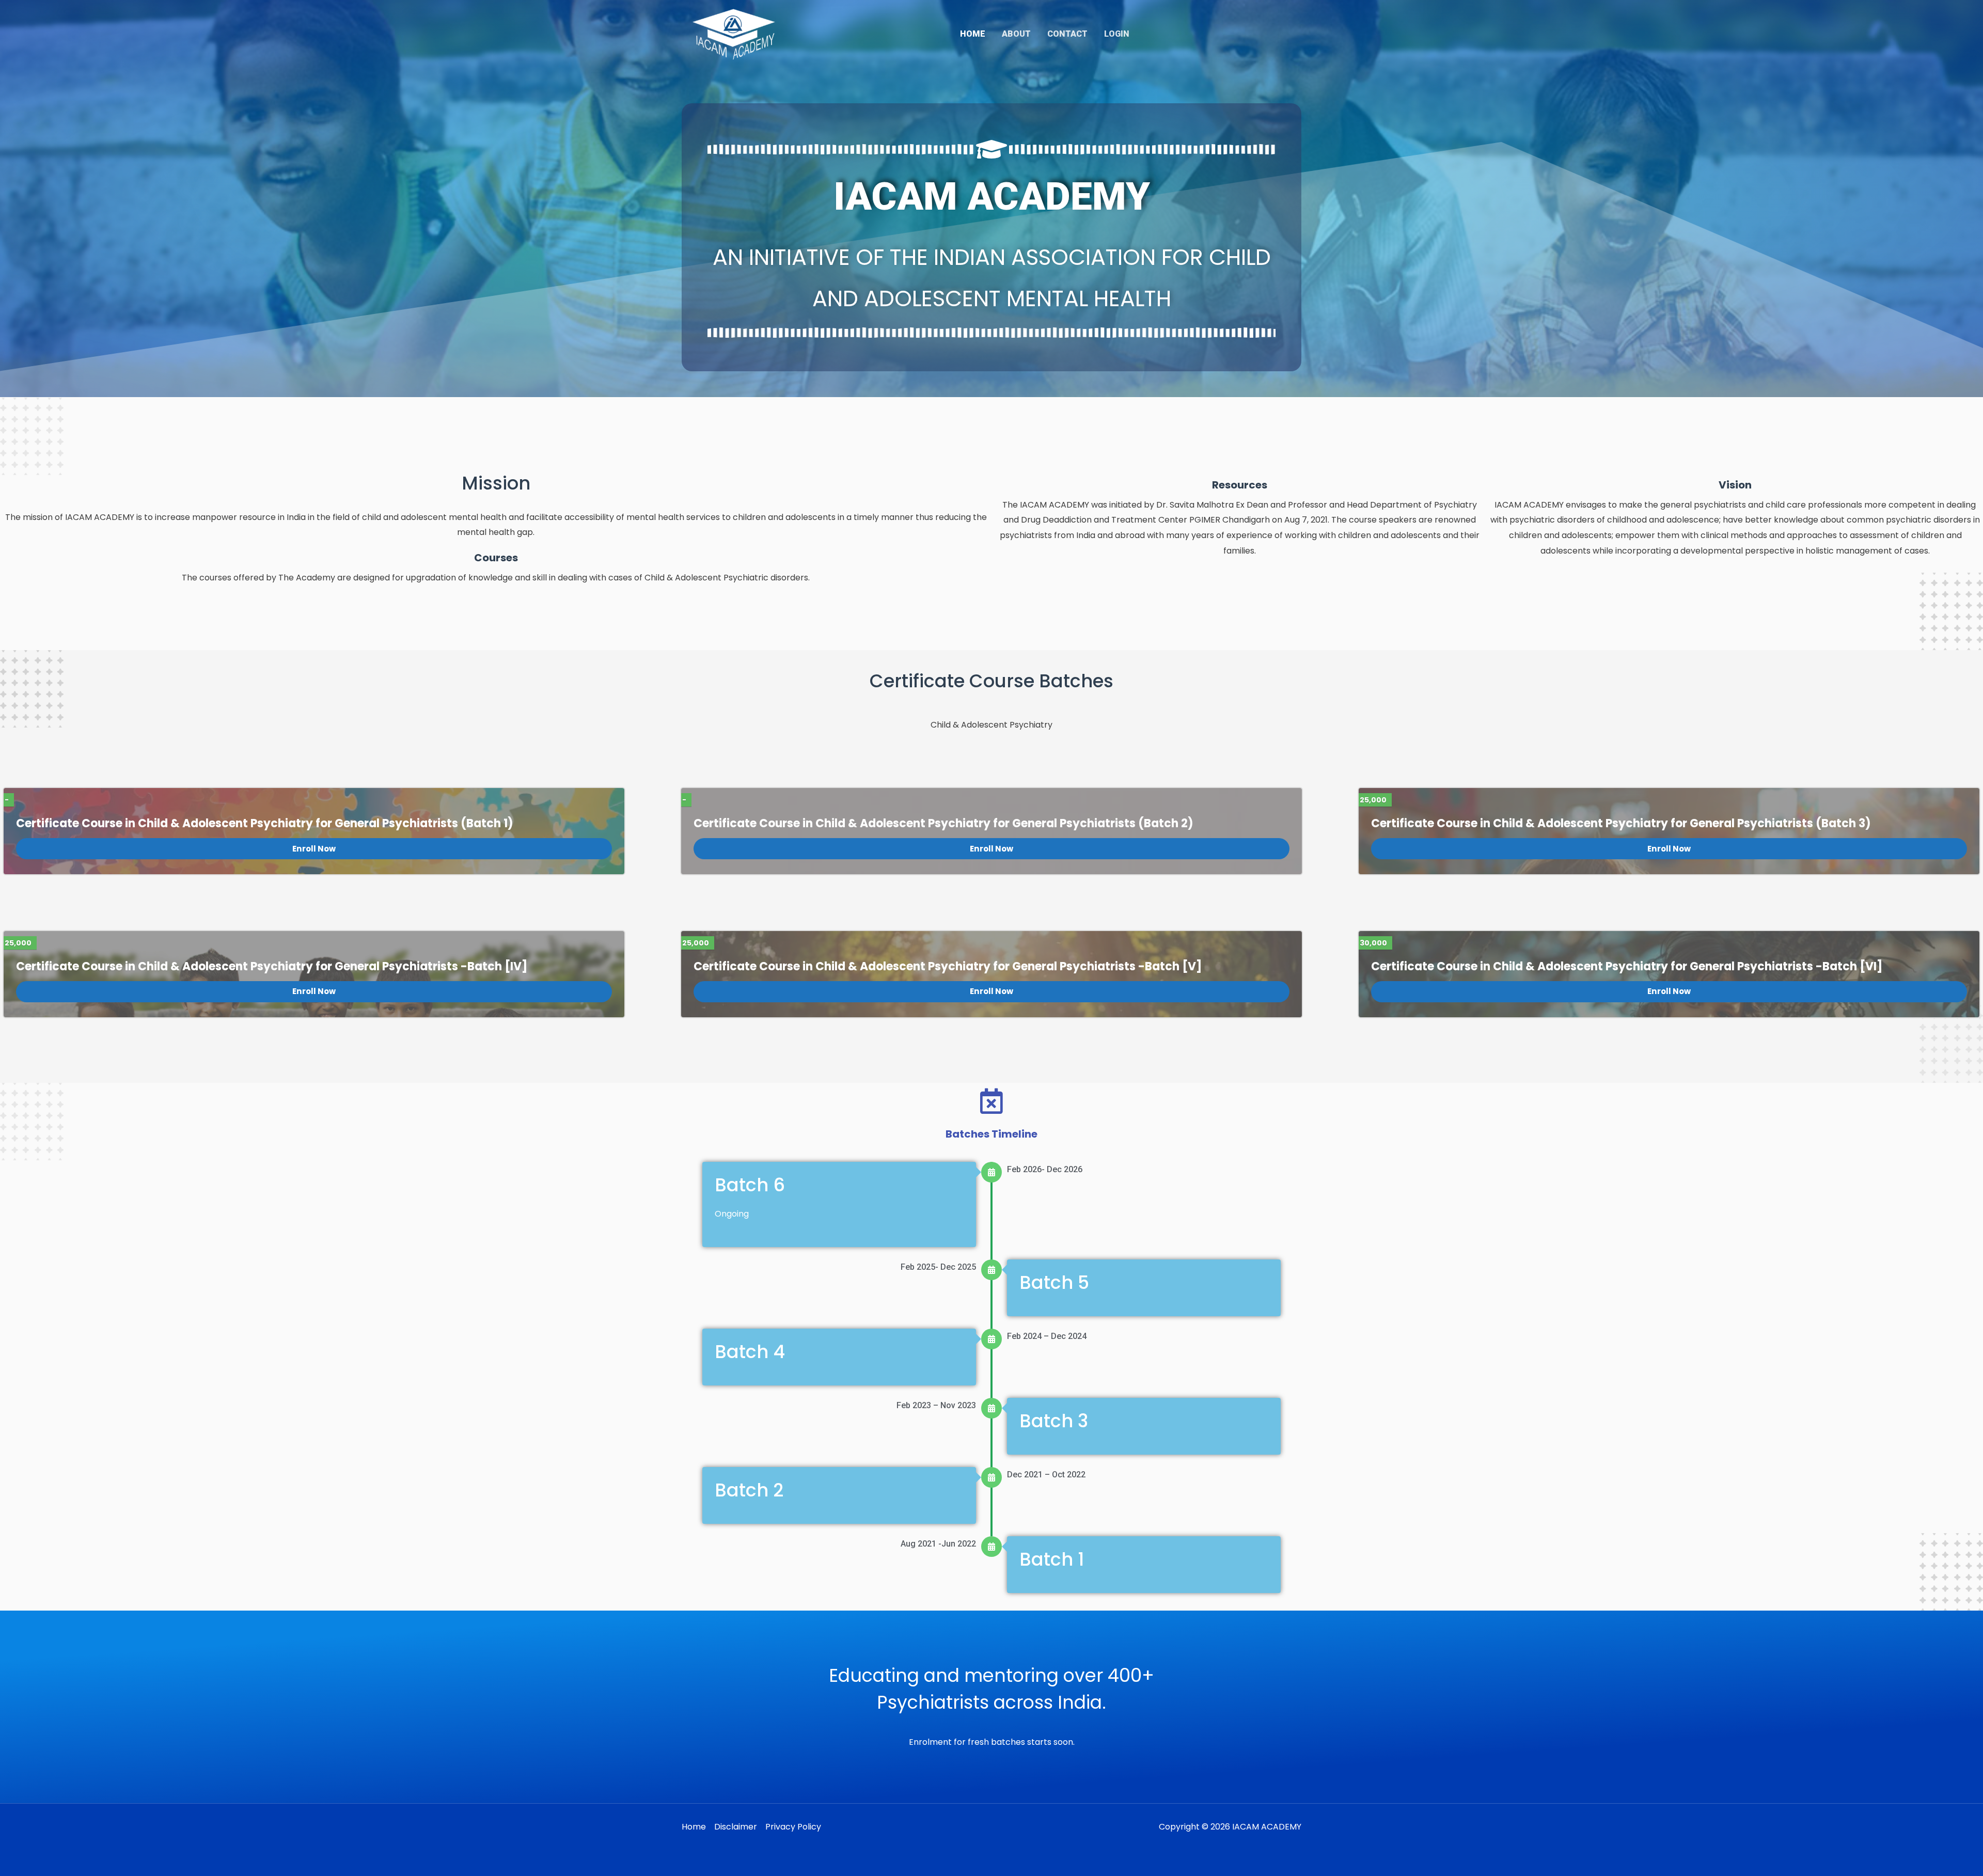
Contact (1067, 34)
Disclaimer (736, 1827)
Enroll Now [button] (314, 849)
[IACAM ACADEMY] (735, 33)
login (1117, 34)
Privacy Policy (793, 1827)
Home (973, 34)
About (1016, 34)
